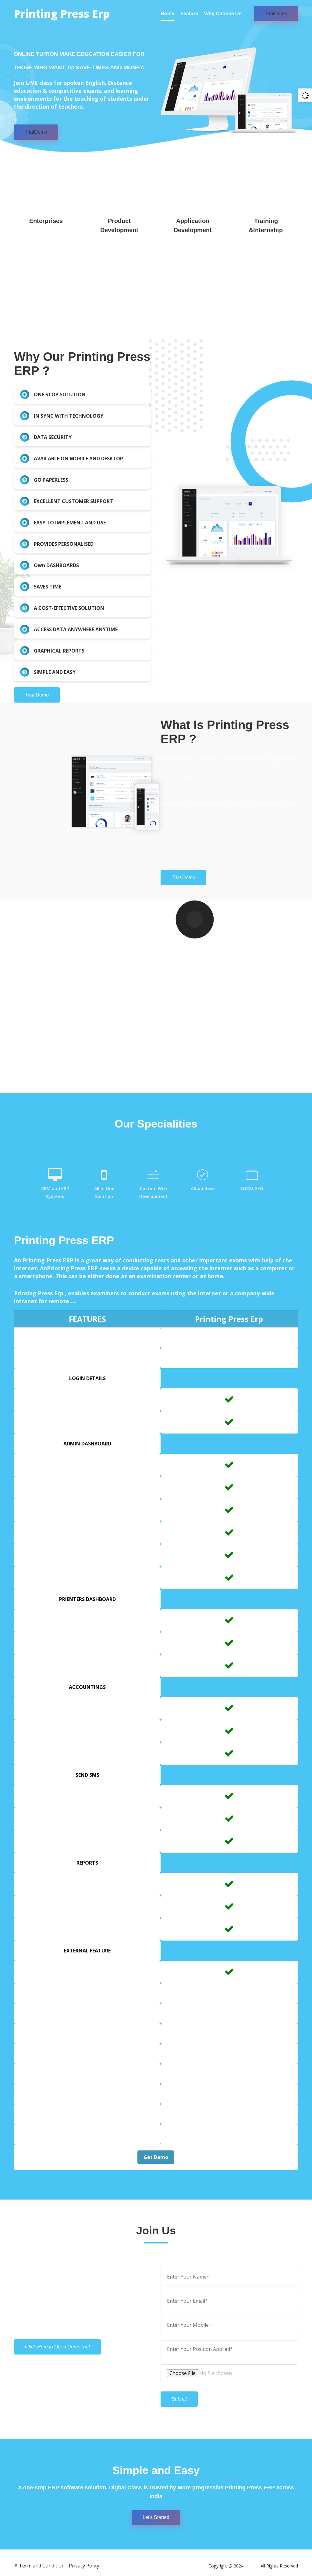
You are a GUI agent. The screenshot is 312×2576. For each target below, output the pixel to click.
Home (167, 14)
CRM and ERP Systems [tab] (55, 1192)
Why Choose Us (223, 14)
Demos (252, 2566)
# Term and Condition (39, 2566)
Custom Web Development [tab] (153, 1192)
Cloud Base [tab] (203, 1188)
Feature (189, 14)
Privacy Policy (84, 2566)
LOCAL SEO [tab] (252, 1188)
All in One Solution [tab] (104, 1192)
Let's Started (156, 2517)
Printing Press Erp (62, 14)
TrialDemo (276, 14)
